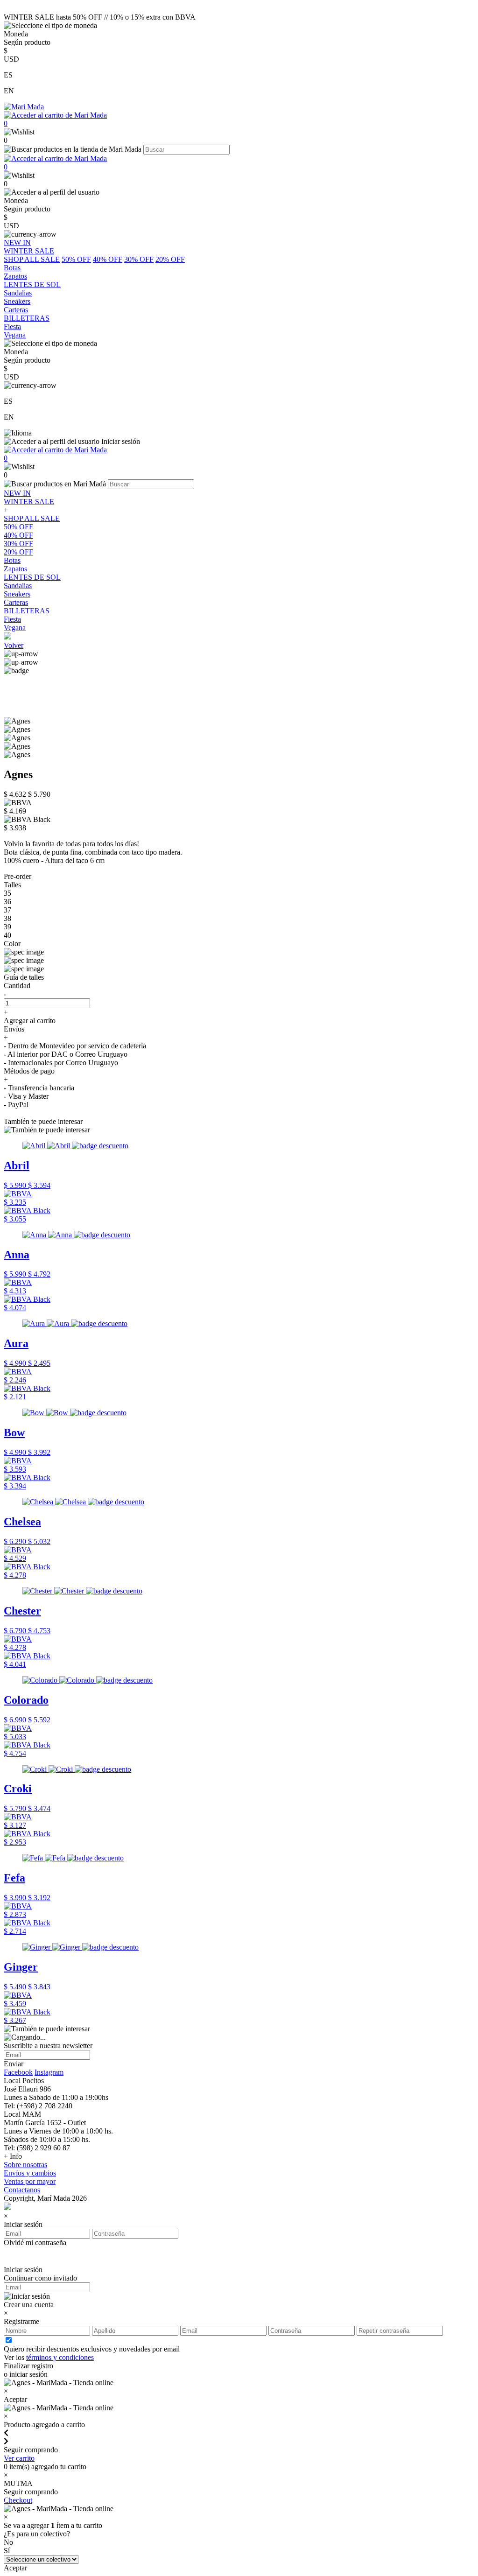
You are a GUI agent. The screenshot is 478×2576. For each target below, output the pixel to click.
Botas (12, 560)
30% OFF (139, 259)
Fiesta (12, 619)
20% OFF (170, 259)
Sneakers (17, 594)
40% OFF (108, 259)
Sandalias (18, 586)
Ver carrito (19, 2458)
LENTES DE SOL (32, 577)
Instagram (49, 2072)
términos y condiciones (60, 2357)
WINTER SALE (29, 502)
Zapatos (15, 569)
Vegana (15, 628)
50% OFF (76, 259)
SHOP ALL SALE (32, 259)
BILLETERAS (27, 611)
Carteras (16, 602)
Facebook (18, 2072)
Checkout (18, 2500)
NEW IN (17, 493)
